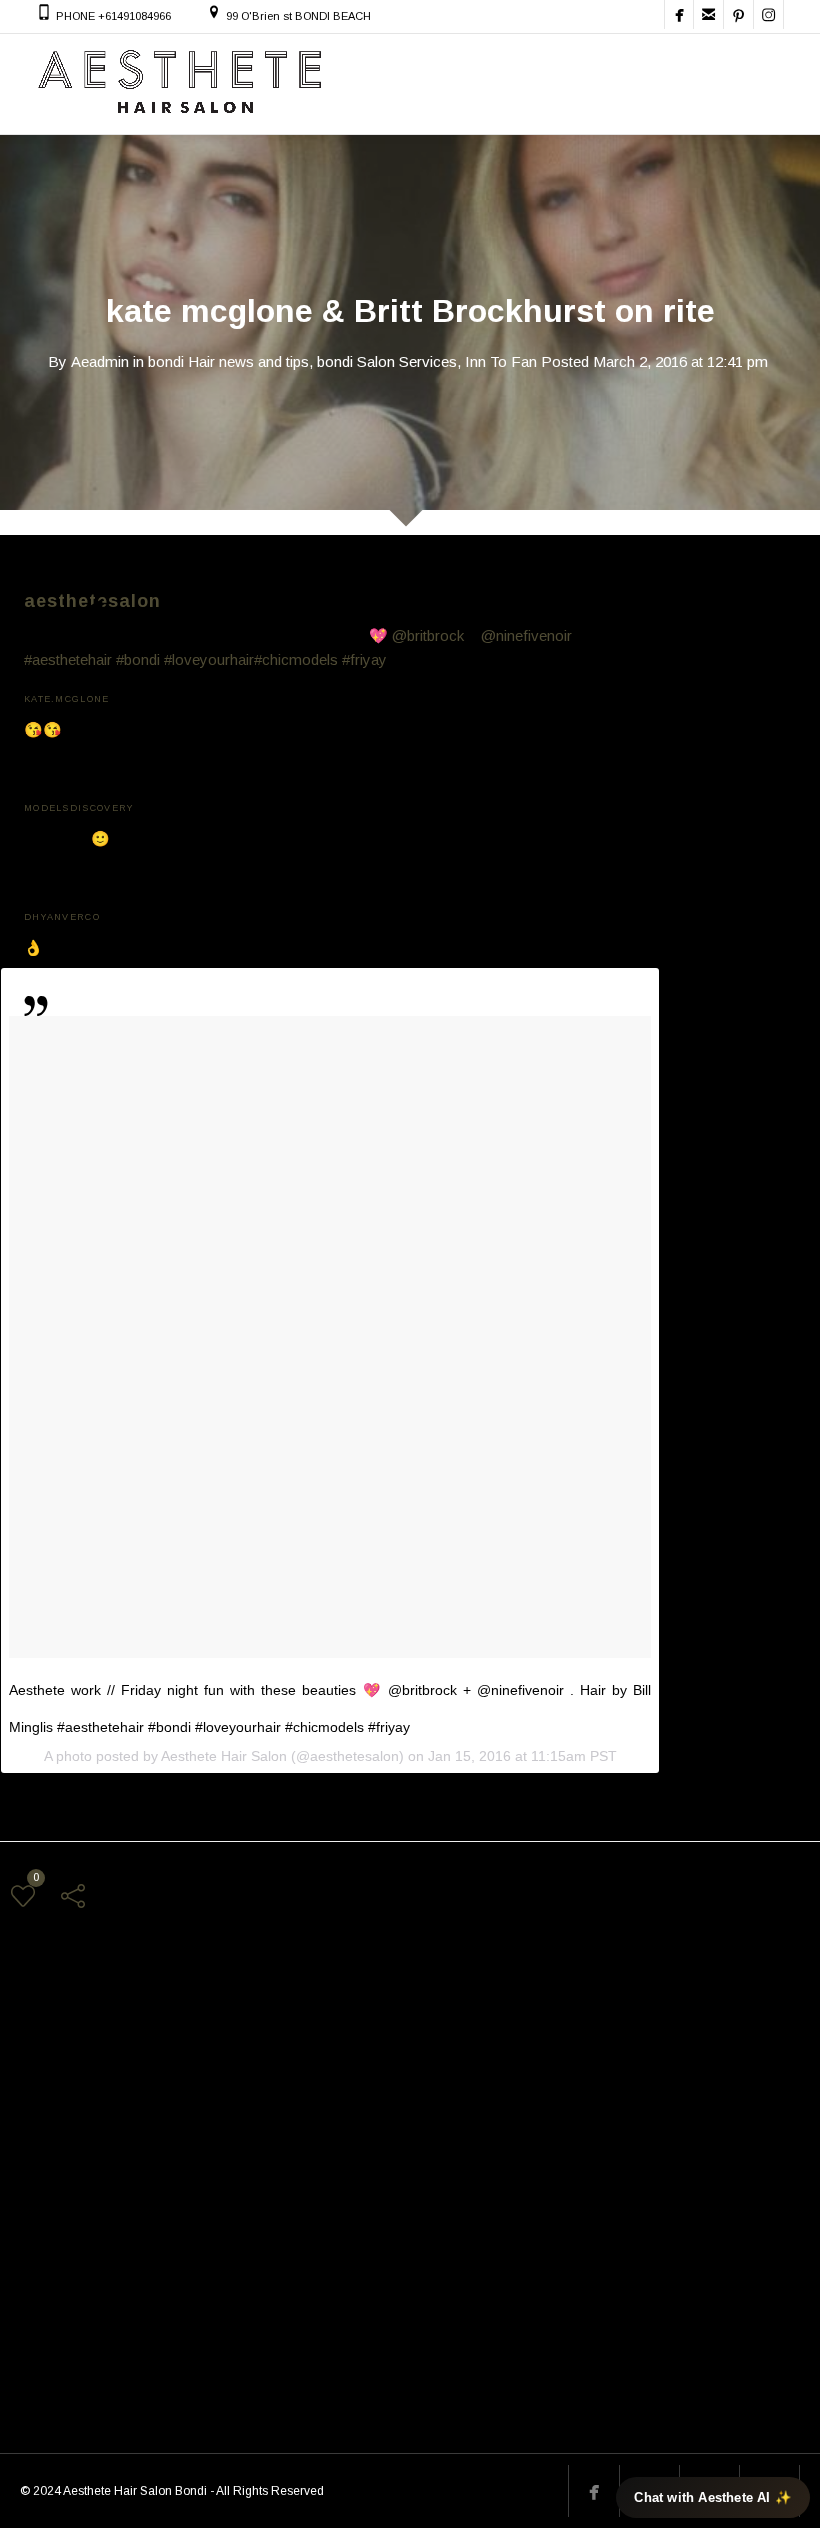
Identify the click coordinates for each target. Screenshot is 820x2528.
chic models (304, 2091)
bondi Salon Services (387, 361)
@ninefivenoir (526, 635)
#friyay (364, 659)
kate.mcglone (67, 697)
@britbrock (428, 635)
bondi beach (101, 2091)
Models (381, 2091)
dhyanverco (62, 915)
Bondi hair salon (202, 2091)
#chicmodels (296, 659)
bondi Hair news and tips (228, 361)
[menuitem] (422, 622)
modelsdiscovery (79, 806)
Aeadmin (100, 361)
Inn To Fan (501, 361)
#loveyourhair (209, 659)
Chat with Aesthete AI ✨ (713, 2497)
